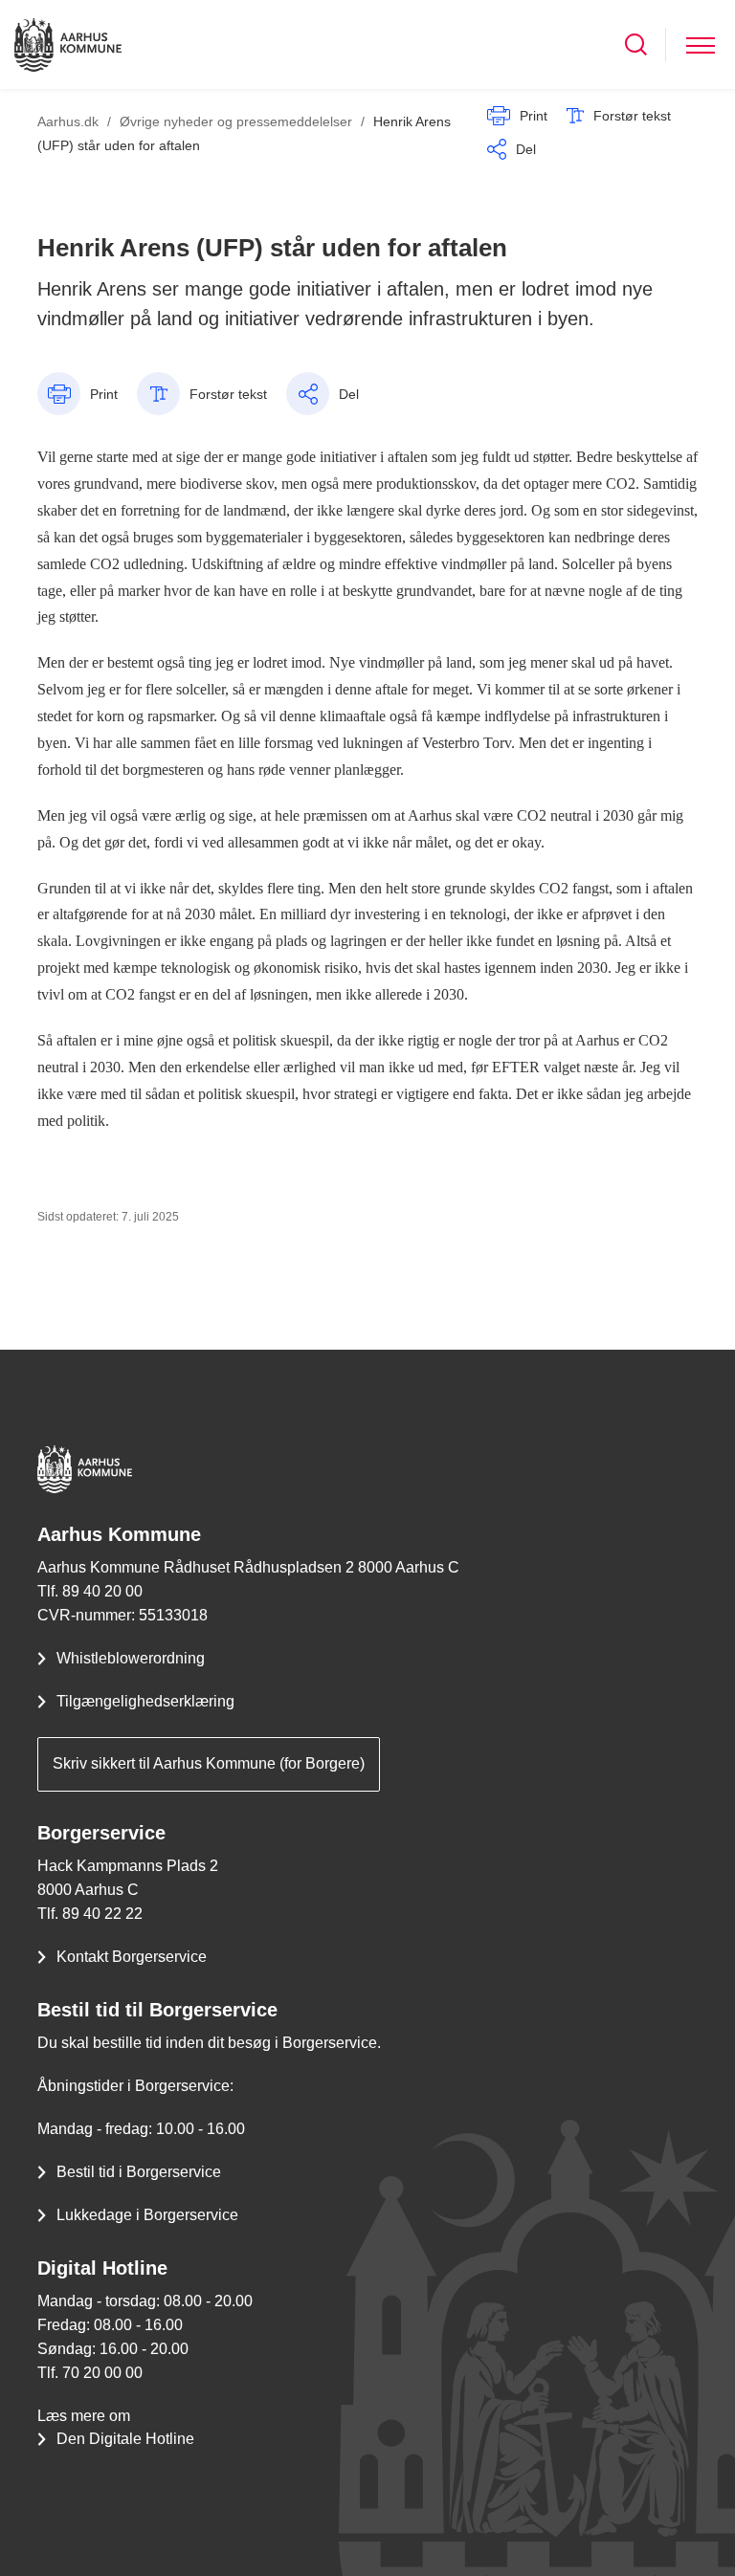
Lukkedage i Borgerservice (147, 2215)
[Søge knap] (636, 44)
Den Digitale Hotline (125, 2439)
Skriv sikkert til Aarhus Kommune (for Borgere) (209, 1763)
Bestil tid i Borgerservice (139, 2172)
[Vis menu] (701, 44)
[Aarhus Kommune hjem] (68, 44)
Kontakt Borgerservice (132, 1957)
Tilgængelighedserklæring (145, 1701)
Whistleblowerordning (131, 1658)
